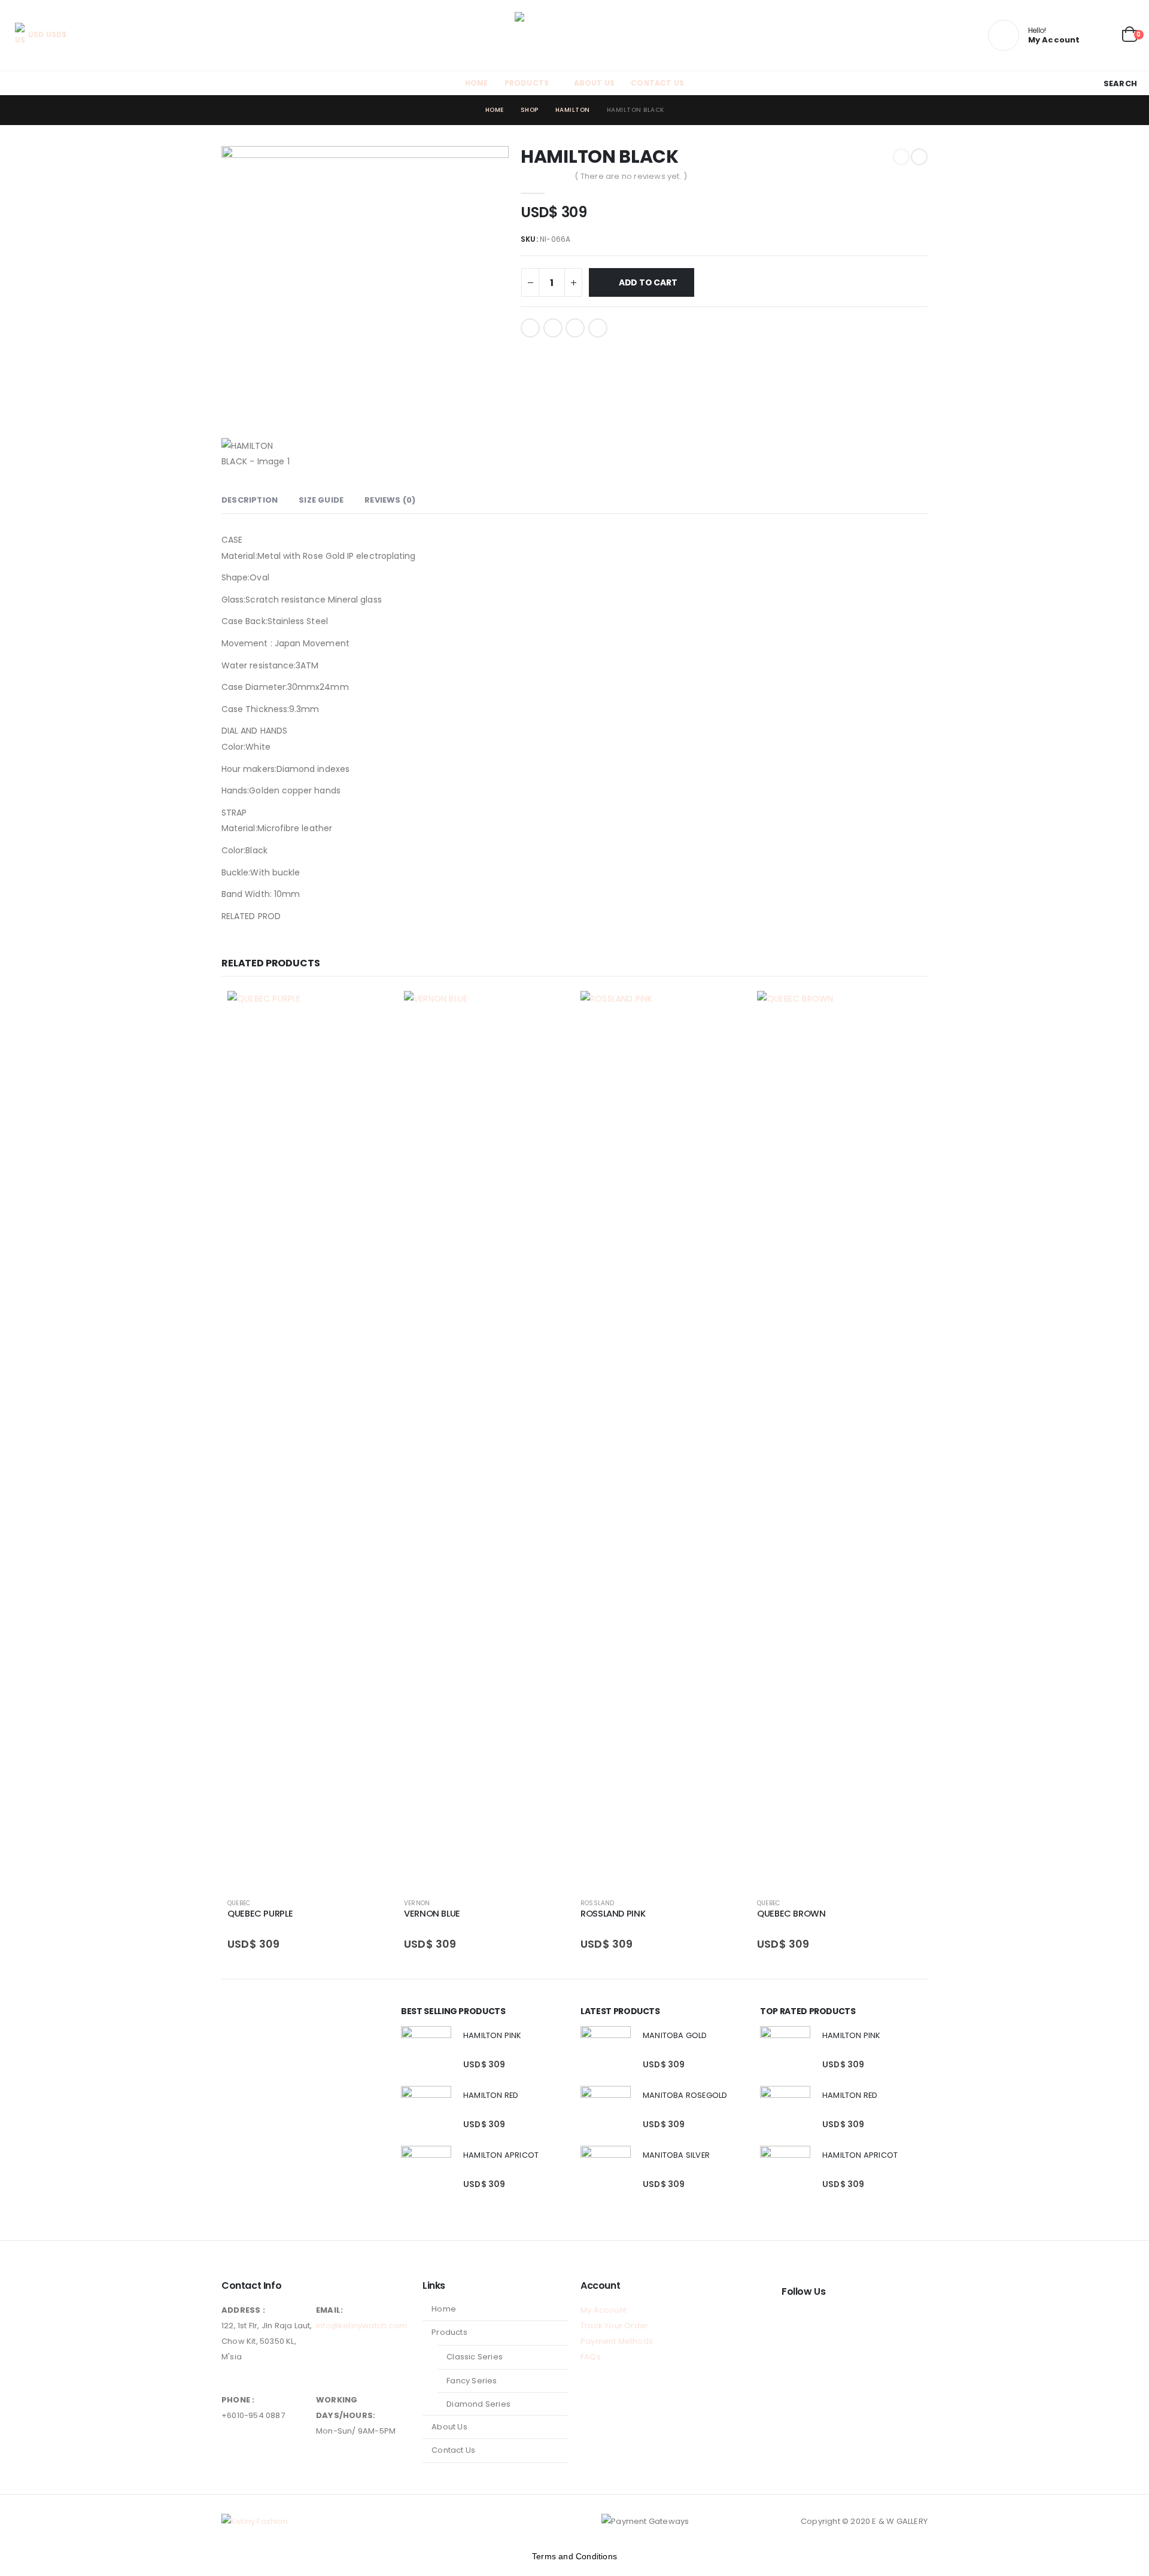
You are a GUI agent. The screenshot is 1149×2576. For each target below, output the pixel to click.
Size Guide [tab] (321, 500)
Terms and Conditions (574, 2556)
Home (477, 83)
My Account (604, 2310)
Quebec (239, 1903)
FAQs (591, 2357)
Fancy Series (472, 2381)
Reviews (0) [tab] (390, 500)
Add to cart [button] (372, 1011)
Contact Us (657, 83)
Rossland (598, 1903)
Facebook (530, 328)
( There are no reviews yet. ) (631, 176)
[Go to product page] (310, 1440)
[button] (1113, 83)
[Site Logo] (574, 35)
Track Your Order (614, 2326)
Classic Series (475, 2357)
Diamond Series (478, 2404)
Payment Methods (617, 2341)
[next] (919, 157)
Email (598, 328)
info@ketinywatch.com (361, 2326)
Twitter (553, 328)
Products (527, 83)
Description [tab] (250, 500)
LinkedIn (575, 328)
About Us (595, 83)
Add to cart (648, 282)
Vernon (417, 1903)
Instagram (814, 2319)
